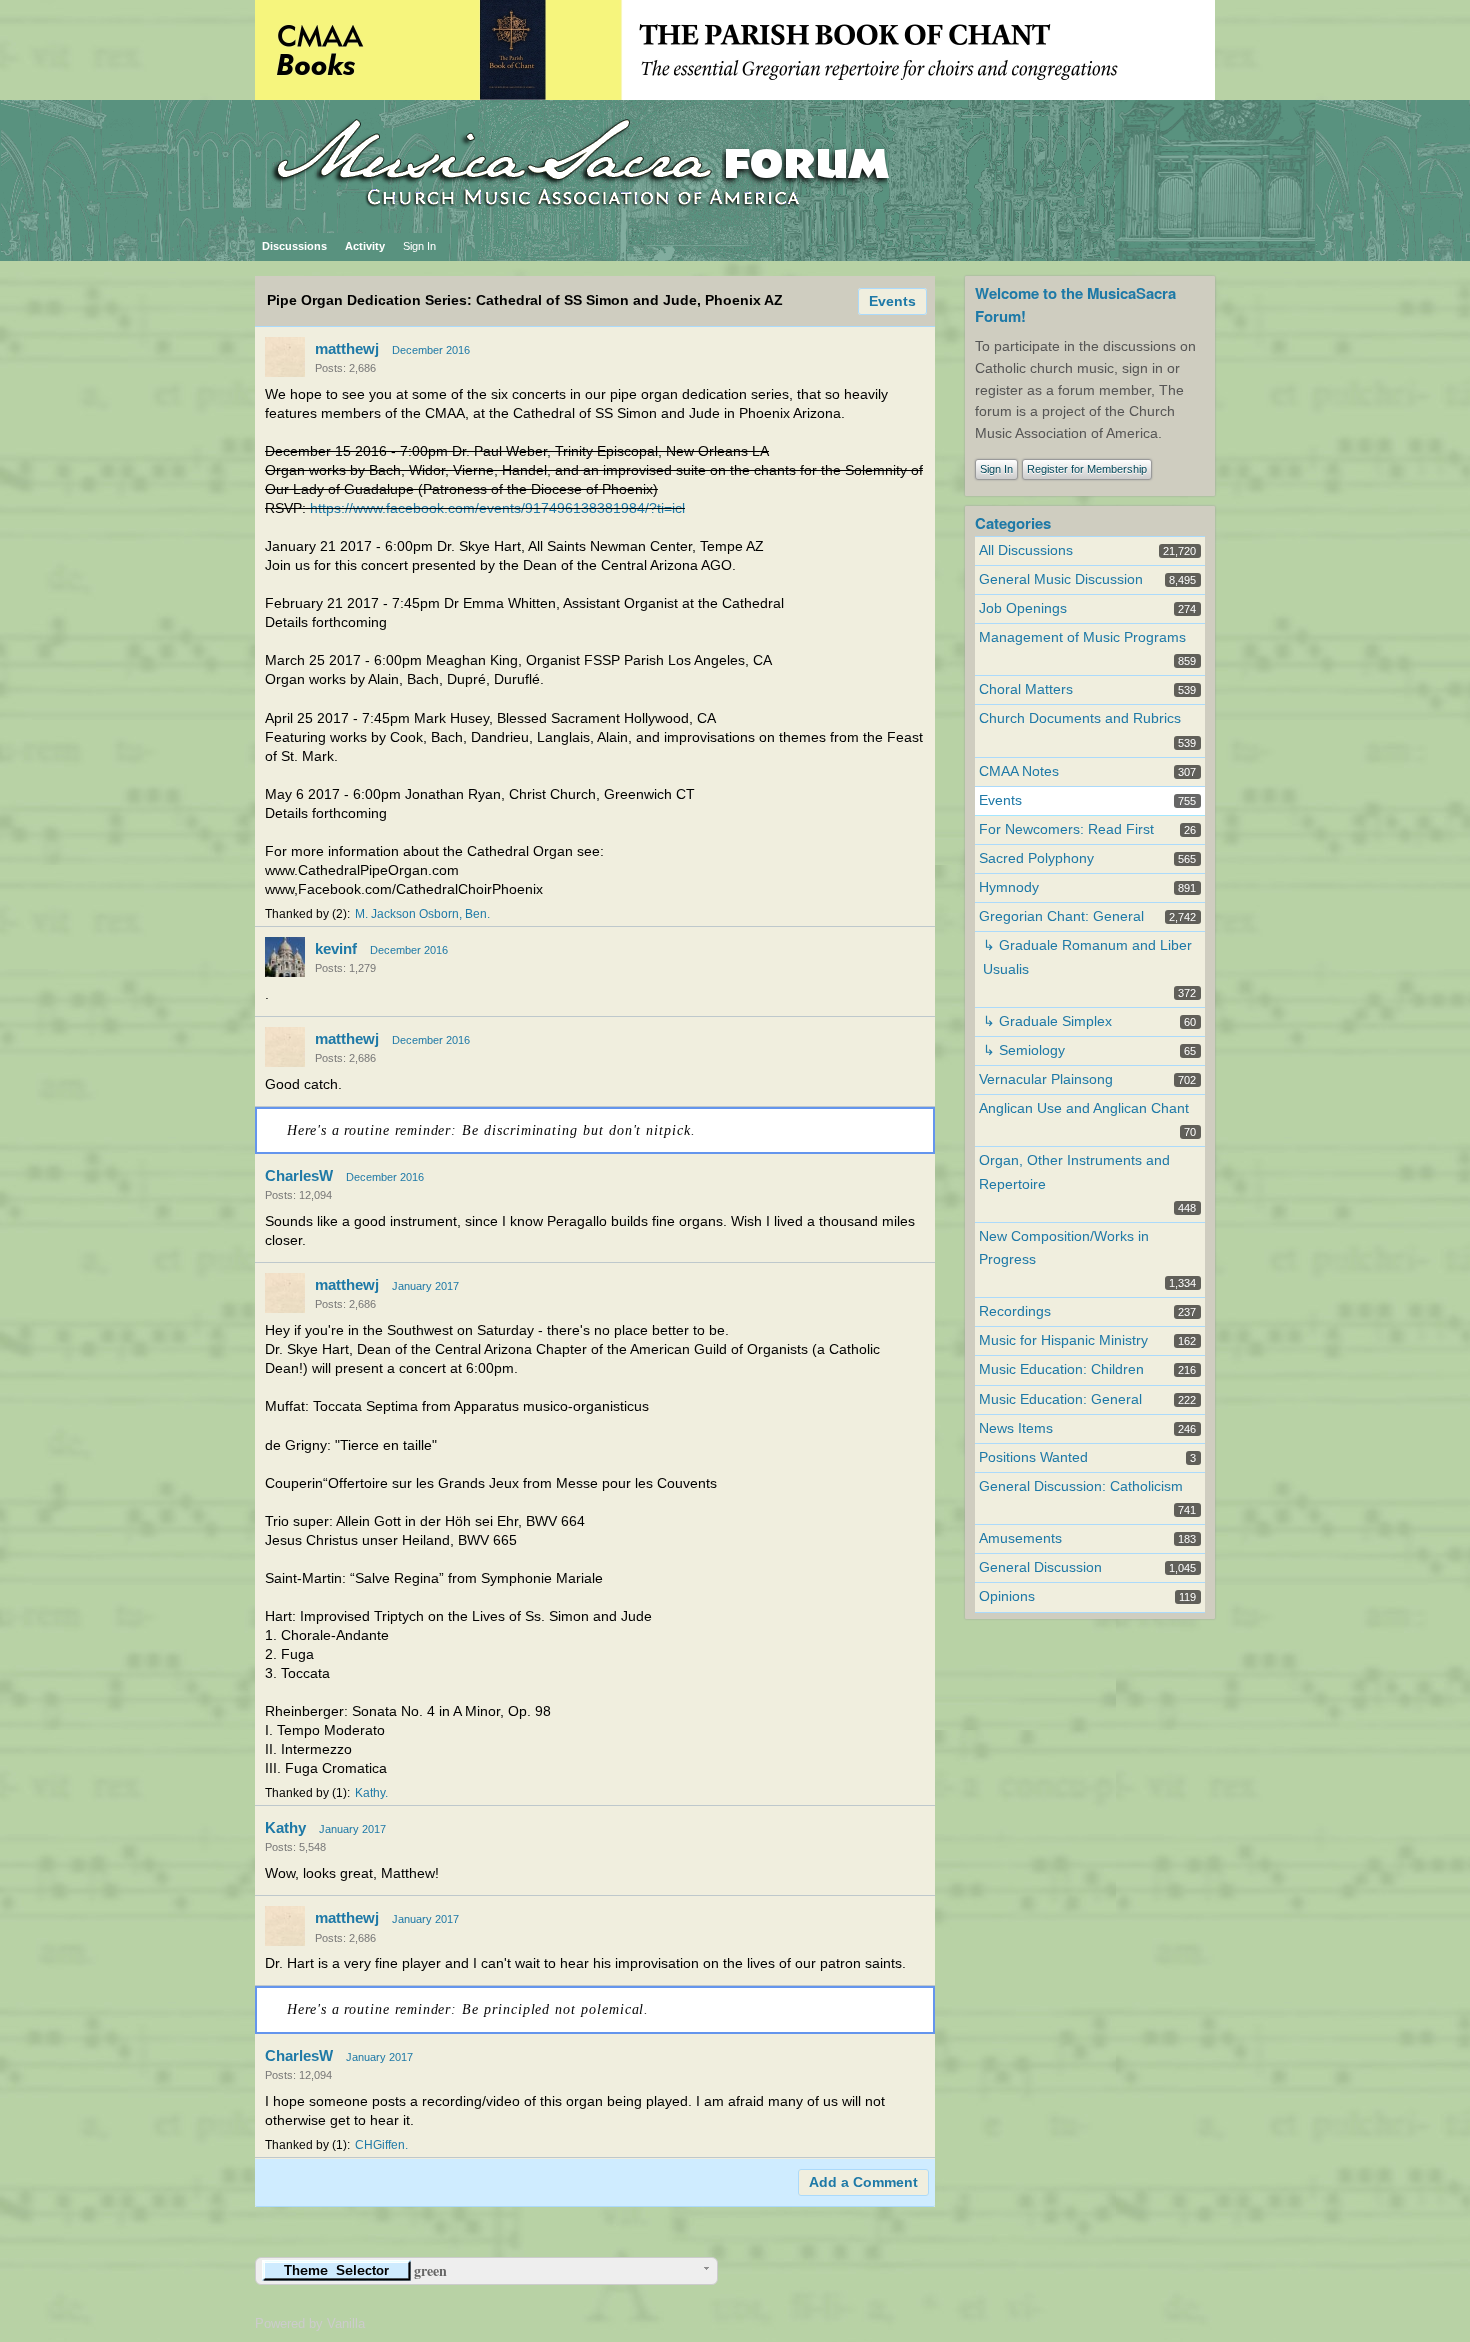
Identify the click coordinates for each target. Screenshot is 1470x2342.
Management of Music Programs (1082, 637)
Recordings (1015, 1311)
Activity (365, 246)
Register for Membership (1087, 469)
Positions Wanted (1033, 1457)
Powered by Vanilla (310, 2323)
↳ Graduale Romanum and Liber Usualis (1087, 957)
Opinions (1007, 1596)
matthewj (347, 348)
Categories (1013, 523)
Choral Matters (1026, 689)
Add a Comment (863, 2182)
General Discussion (1040, 1567)
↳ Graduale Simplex (1047, 1021)
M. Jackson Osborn (407, 914)
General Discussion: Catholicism (1081, 1486)
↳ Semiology (1024, 1050)
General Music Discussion (1061, 579)
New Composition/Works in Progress (1064, 1248)
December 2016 (431, 350)
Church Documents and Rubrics (1080, 718)
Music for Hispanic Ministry (1063, 1340)
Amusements (1020, 1538)
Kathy (370, 1793)
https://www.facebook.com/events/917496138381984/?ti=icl (497, 508)
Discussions (294, 246)
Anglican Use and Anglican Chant (1084, 1108)
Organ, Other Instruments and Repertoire (1074, 1172)
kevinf (336, 948)
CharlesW (299, 1175)
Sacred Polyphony (1036, 858)
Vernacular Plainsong (1046, 1079)
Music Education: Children (1061, 1369)
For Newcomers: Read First (1066, 829)
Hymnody (1009, 887)
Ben (476, 914)
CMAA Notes (1019, 771)
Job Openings (1023, 608)
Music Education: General (1060, 1399)
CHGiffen (380, 2145)
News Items (1016, 1428)
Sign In (419, 246)
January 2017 (425, 1286)
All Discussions (1026, 550)
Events (892, 301)
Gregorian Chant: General (1061, 916)
